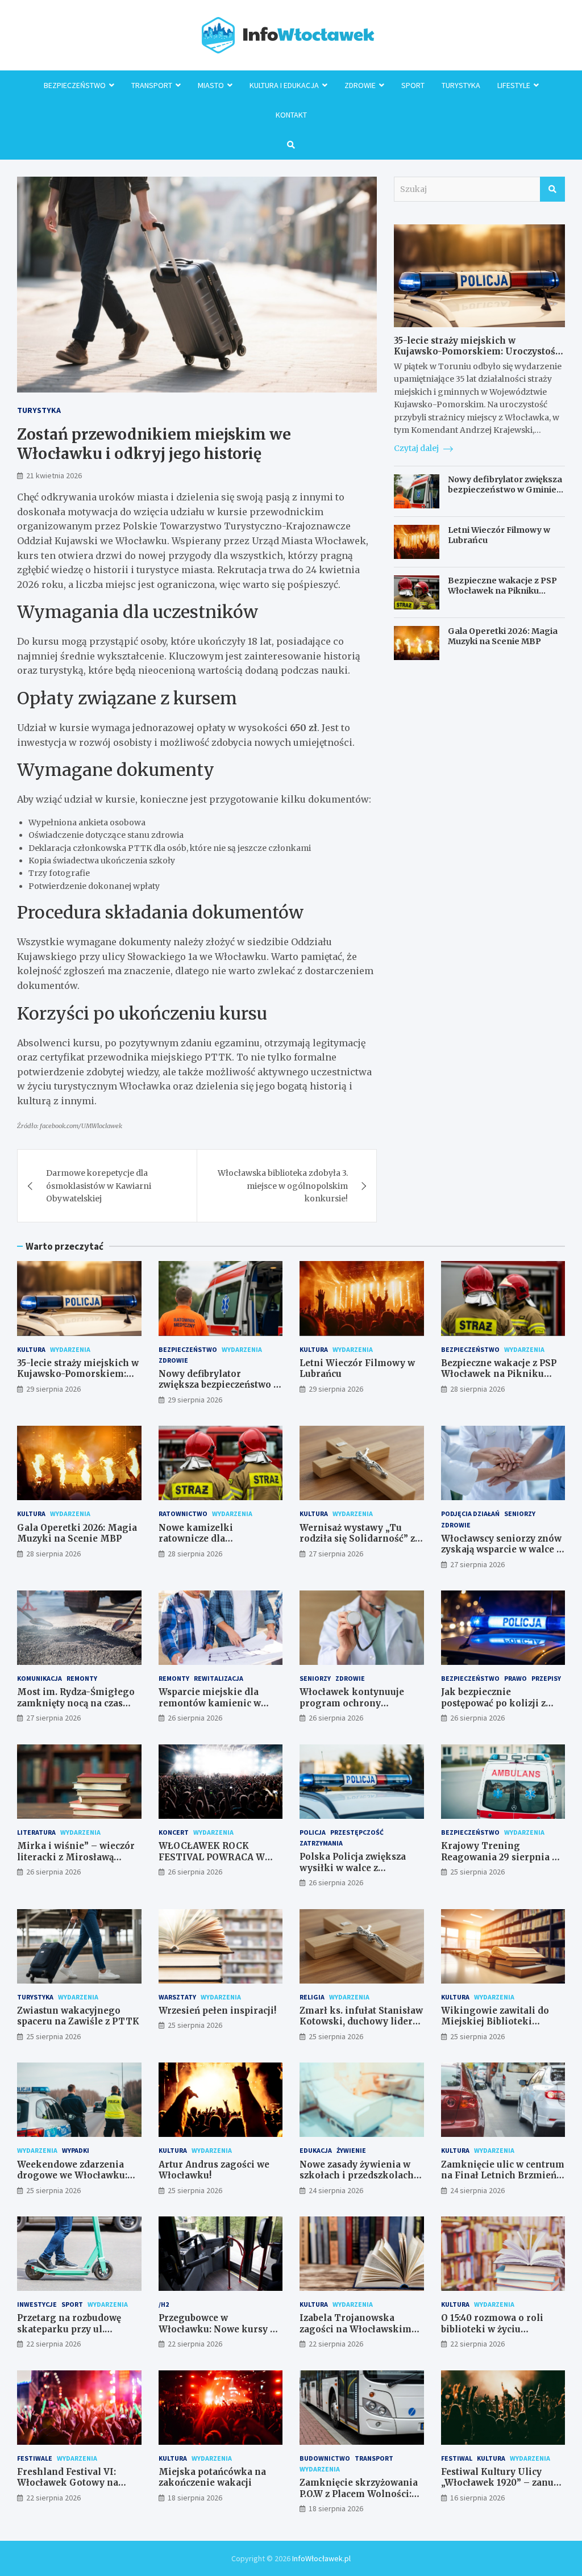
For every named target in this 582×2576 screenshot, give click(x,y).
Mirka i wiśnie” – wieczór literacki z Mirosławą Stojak (76, 1857)
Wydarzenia (70, 1349)
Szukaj (552, 189)
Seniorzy (520, 1514)
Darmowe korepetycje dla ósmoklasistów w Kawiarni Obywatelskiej (99, 1186)
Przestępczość (357, 1832)
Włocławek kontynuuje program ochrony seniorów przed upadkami (359, 1703)
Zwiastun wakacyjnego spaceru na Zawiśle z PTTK (78, 2016)
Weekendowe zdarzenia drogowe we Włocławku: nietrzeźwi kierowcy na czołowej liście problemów (77, 2181)
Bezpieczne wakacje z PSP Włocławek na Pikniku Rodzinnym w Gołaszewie (502, 591)
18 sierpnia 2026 (195, 2498)
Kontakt (291, 115)
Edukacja (316, 2150)
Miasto (211, 85)
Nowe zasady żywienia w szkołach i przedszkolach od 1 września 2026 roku (357, 2176)
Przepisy (546, 1678)
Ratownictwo (183, 1514)
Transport (152, 85)
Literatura (36, 1832)
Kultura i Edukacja (284, 85)
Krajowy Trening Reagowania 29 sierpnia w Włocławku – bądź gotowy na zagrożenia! (500, 1863)
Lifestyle (514, 85)
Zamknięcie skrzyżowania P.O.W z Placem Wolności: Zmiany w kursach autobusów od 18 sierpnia (359, 2499)
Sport (413, 85)
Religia (312, 1997)
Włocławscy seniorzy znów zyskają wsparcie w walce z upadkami (501, 1550)
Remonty (82, 1678)
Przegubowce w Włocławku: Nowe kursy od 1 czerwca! (220, 2329)
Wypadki (76, 2150)
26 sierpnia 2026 (195, 1718)
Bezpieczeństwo (75, 85)
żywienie (351, 2150)
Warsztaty (177, 1997)
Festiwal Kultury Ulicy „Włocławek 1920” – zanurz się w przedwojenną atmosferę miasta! (502, 2489)
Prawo (516, 1678)
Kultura (31, 1349)
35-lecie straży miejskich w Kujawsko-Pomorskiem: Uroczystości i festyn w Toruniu (479, 352)
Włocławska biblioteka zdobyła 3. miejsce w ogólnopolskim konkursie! (283, 1186)
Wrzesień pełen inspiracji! (217, 2011)
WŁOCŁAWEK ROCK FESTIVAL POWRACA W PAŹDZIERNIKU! (212, 1857)
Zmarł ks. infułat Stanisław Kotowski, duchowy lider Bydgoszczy (361, 2022)
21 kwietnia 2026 (54, 475)
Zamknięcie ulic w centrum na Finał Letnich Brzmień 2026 (503, 2176)
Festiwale (35, 2458)
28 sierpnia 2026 (477, 1389)
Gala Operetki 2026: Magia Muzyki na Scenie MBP (503, 636)
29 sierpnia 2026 (53, 1389)
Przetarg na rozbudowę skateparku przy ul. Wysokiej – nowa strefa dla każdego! (78, 2335)
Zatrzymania (321, 1843)
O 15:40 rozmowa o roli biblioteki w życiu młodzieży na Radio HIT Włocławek (496, 2335)
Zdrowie (360, 85)
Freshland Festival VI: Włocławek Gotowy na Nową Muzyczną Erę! (68, 2483)
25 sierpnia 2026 (477, 1872)
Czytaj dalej (417, 448)
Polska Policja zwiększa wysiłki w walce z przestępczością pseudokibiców (353, 1873)
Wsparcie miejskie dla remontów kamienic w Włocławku (210, 1703)
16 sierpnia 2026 (477, 2498)
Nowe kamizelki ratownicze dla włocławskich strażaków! (215, 1539)
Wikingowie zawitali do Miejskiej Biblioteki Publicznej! (495, 2022)
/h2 (164, 2304)
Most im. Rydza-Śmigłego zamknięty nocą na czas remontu (76, 1703)
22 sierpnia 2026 (53, 2344)
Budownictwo (325, 2458)
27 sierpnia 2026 (336, 1554)
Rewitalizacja (219, 1678)
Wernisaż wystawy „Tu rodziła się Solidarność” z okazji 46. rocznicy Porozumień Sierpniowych (360, 1544)
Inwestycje (37, 2304)
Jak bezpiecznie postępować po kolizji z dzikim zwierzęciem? (493, 1703)
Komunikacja (40, 1678)
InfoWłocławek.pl (321, 2558)
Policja (313, 1832)
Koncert (174, 1832)
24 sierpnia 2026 (336, 2190)
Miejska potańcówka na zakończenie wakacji (212, 2477)
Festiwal (457, 2458)
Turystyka (461, 85)
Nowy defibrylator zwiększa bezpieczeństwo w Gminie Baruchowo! (505, 490)
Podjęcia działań (470, 1514)
